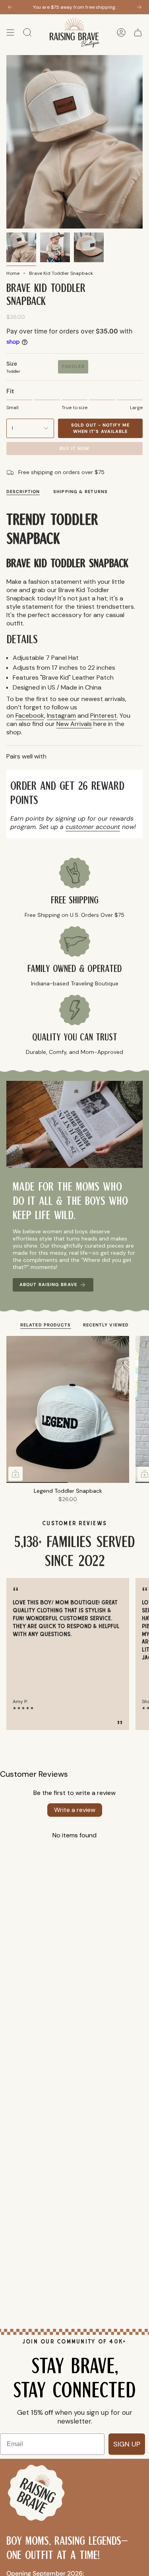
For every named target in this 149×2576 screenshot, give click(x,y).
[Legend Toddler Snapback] (68, 1409)
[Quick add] (15, 1474)
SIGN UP (127, 2444)
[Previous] (10, 7)
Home (13, 273)
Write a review (75, 1810)
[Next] (139, 7)
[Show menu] (10, 33)
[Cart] (138, 33)
